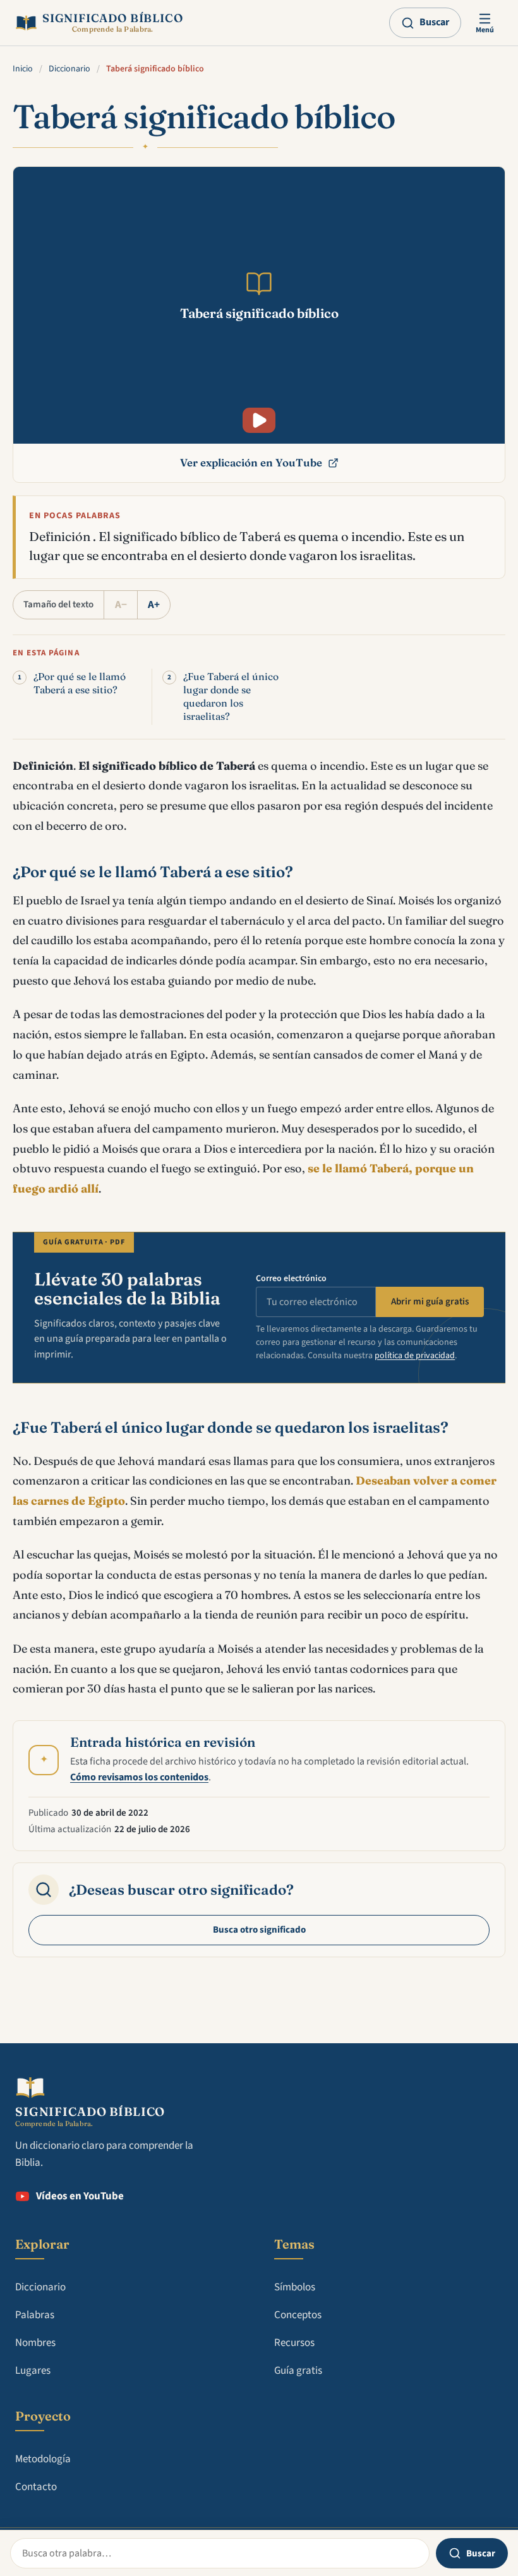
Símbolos (295, 2287)
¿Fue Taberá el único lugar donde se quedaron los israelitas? (231, 697)
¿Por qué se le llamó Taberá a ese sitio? (80, 683)
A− (121, 605)
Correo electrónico (291, 1279)
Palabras (35, 2315)
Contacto (36, 2487)
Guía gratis (298, 2371)
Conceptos (298, 2315)
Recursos (294, 2343)
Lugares (33, 2371)
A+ (154, 605)
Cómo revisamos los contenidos (139, 1777)
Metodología (43, 2459)
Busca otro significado (259, 1930)
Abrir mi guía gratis (430, 1302)
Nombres (35, 2343)
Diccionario (69, 69)
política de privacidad (415, 1356)
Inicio (23, 69)
